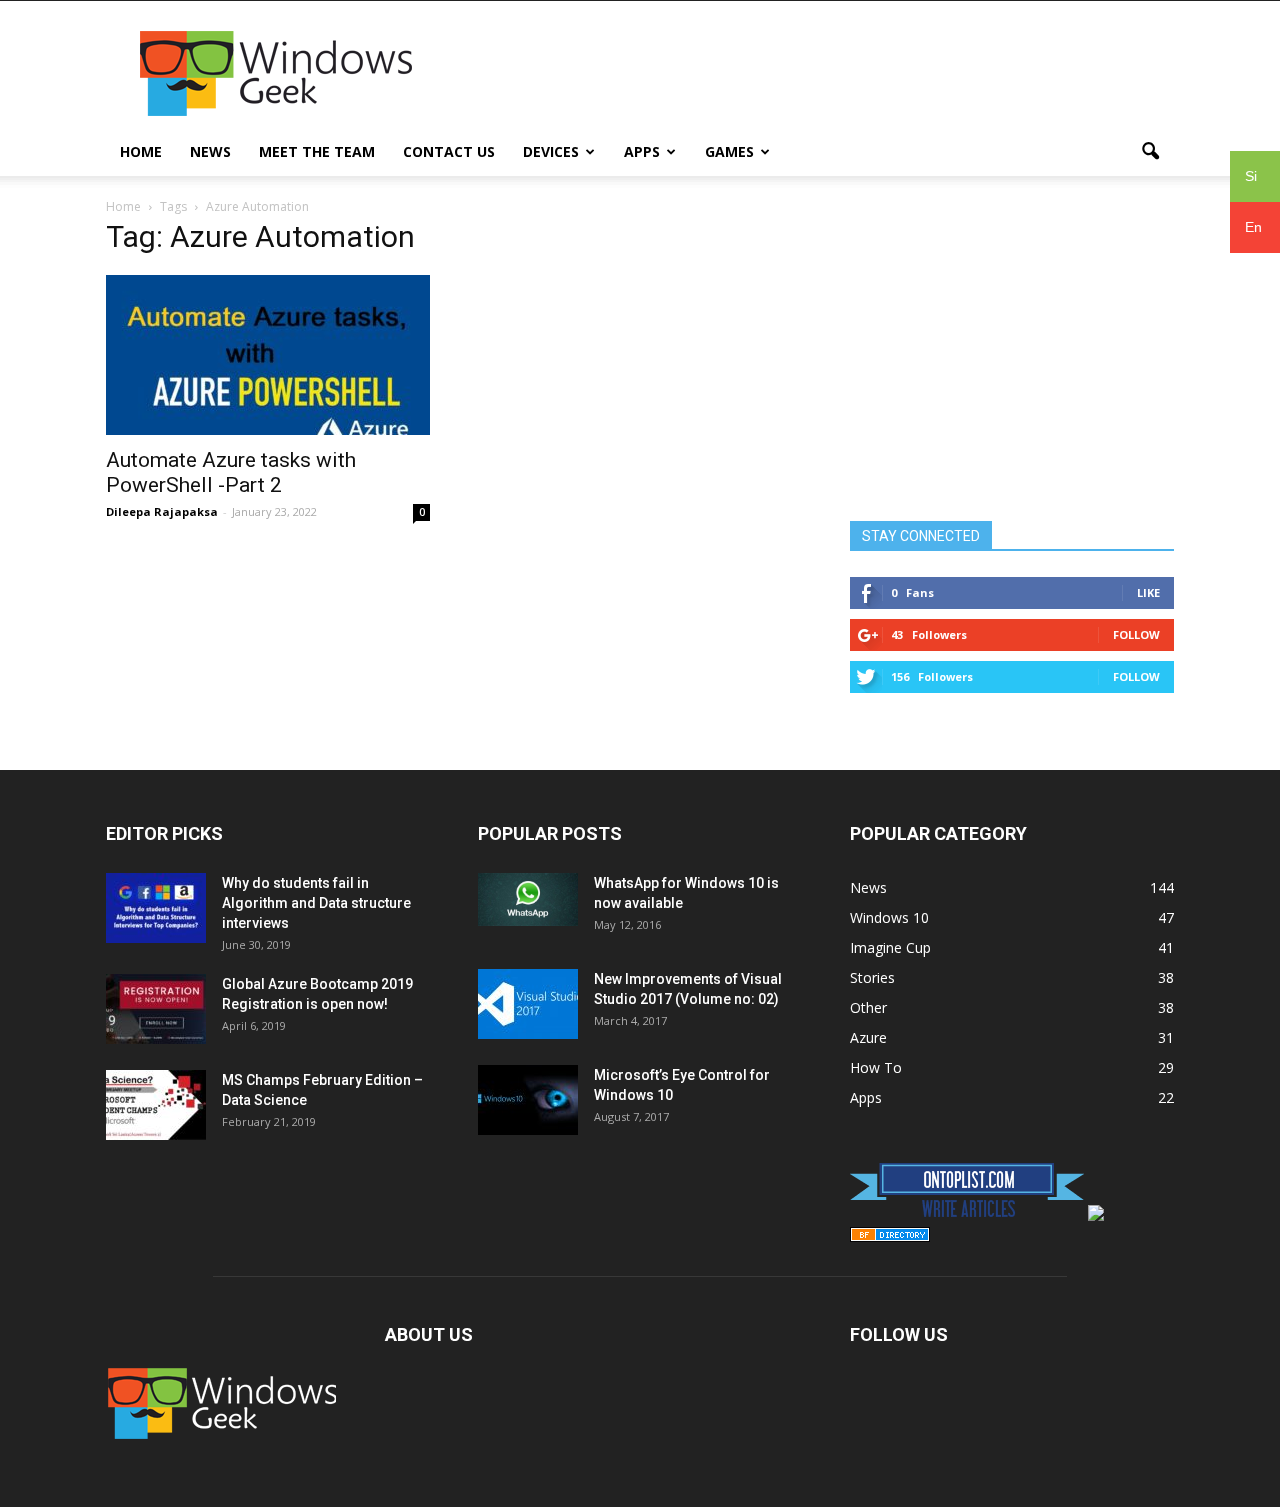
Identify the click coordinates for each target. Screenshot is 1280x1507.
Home (141, 151)
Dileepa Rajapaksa (162, 511)
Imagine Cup (890, 947)
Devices (551, 151)
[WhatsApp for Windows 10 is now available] (528, 899)
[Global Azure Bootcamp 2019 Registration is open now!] (156, 1009)
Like (1148, 592)
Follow (1136, 634)
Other (868, 1007)
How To (876, 1067)
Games (729, 151)
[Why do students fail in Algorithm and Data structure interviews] (156, 908)
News (210, 151)
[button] (1150, 152)
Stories (872, 977)
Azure (868, 1037)
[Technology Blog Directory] (890, 1236)
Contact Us (449, 151)
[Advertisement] (810, 74)
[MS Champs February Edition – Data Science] (156, 1105)
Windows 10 (889, 917)
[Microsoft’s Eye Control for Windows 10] (528, 1100)
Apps (642, 151)
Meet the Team (317, 151)
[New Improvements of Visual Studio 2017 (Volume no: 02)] (528, 1004)
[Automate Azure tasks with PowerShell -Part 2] (268, 355)
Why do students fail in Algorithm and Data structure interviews (316, 903)
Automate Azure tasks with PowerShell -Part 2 (231, 472)
